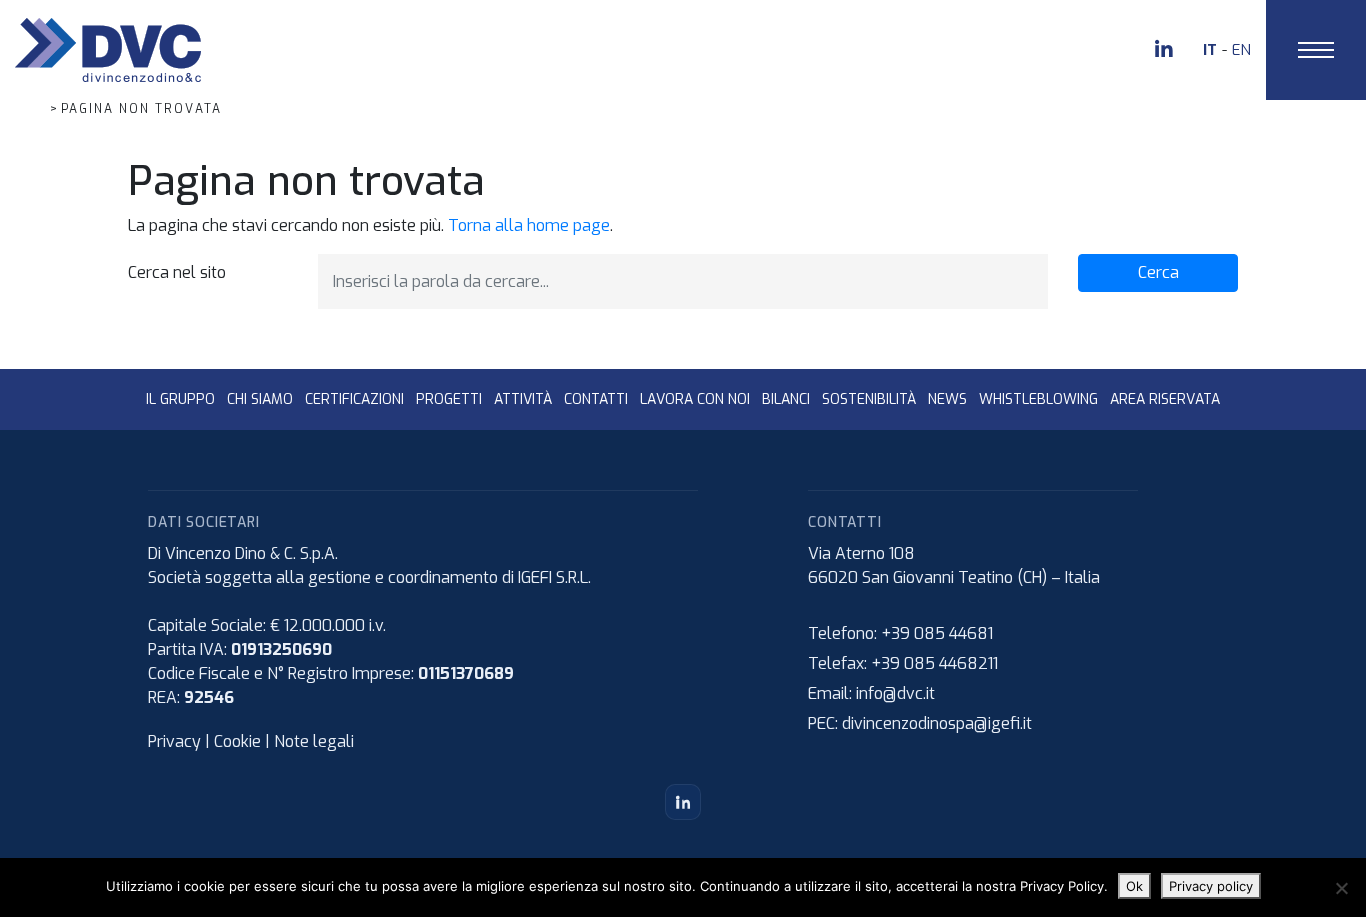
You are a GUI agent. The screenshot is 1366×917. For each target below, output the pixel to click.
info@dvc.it (895, 693)
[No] (1341, 888)
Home (21, 109)
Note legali (314, 741)
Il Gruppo (180, 399)
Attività (523, 399)
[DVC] (108, 48)
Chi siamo (260, 399)
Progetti (449, 399)
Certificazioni (354, 399)
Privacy (174, 741)
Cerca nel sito (177, 272)
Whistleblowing (1038, 399)
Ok (1134, 886)
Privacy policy (1211, 886)
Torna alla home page (529, 225)
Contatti (596, 399)
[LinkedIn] (683, 802)
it (1210, 50)
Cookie (237, 741)
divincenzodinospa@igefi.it (937, 723)
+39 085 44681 (937, 633)
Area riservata (1165, 399)
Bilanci (786, 399)
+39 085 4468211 (934, 663)
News (947, 399)
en (1241, 50)
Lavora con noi (695, 399)
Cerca (1158, 272)
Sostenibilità (869, 399)
